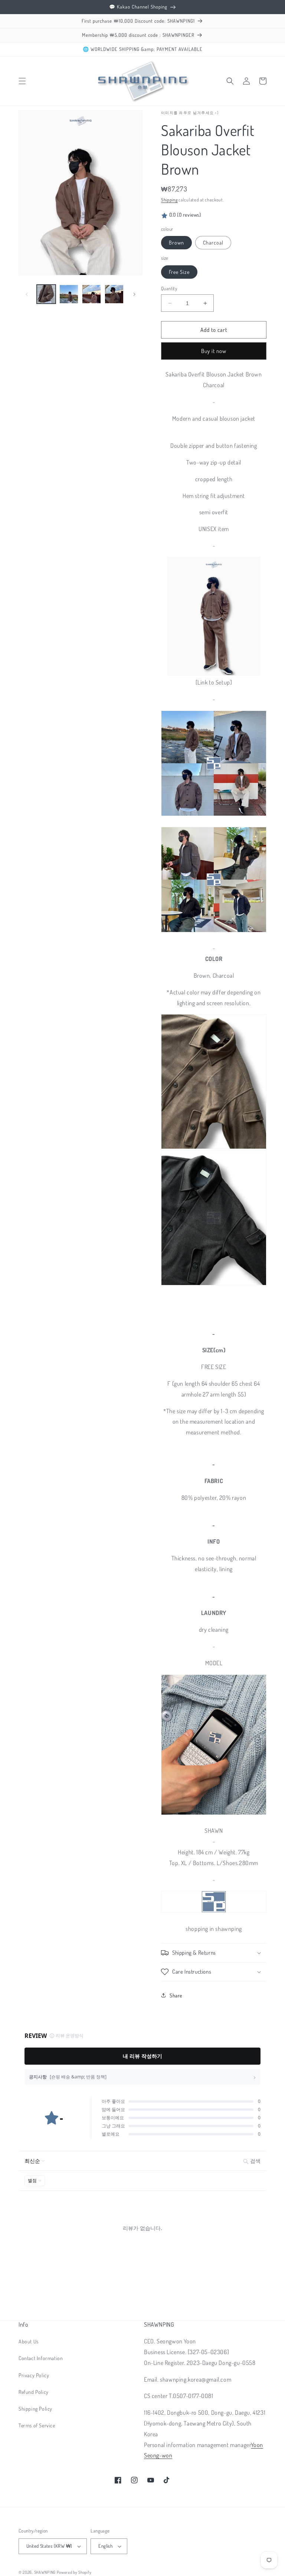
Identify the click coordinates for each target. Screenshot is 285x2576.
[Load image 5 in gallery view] (114, 294)
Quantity (169, 288)
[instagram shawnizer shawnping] (214, 1814)
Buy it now (214, 351)
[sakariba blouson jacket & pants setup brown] (214, 616)
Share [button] (176, 1995)
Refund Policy (34, 2392)
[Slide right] (134, 294)
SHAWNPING (45, 2572)
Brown (176, 242)
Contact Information (41, 2358)
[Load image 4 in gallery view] (91, 294)
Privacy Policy (34, 2375)
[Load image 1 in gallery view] (46, 294)
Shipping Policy (35, 2409)
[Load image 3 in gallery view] (69, 294)
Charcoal (213, 242)
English (105, 2546)
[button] (22, 81)
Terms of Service (37, 2425)
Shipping (169, 200)
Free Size (179, 272)
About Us (29, 2341)
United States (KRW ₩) (49, 2546)
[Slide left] (27, 294)
